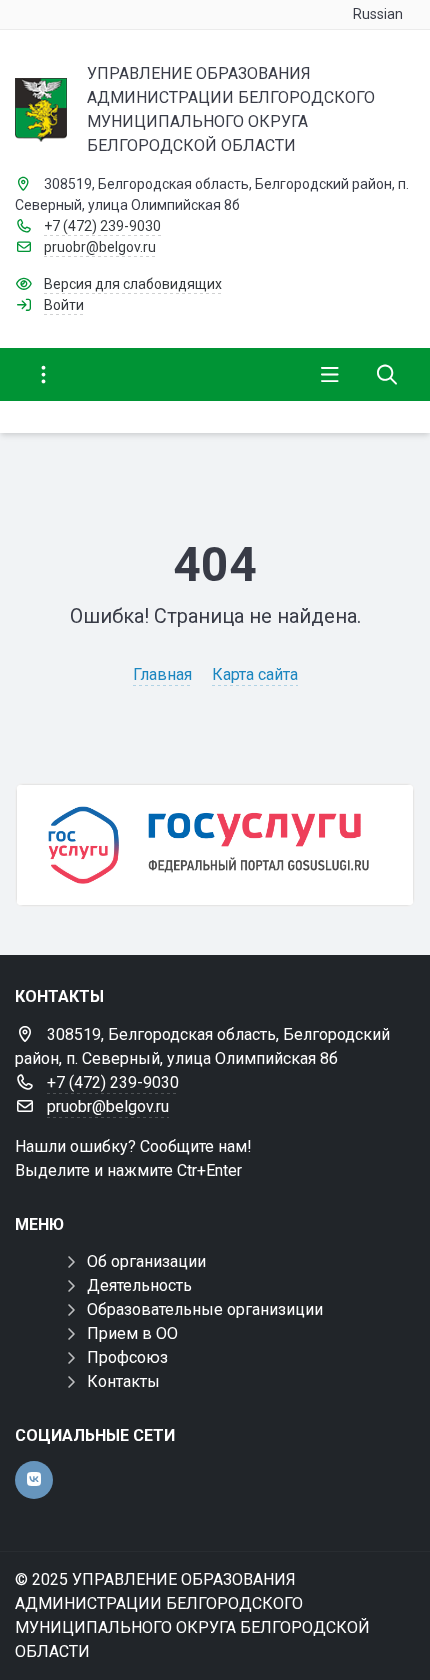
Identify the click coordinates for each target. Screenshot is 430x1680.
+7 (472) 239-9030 (102, 226)
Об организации (146, 1261)
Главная (162, 674)
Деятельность (139, 1285)
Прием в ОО (132, 1333)
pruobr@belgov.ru (100, 247)
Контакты (123, 1381)
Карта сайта (255, 674)
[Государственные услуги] (215, 845)
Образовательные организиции (205, 1309)
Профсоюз (127, 1357)
